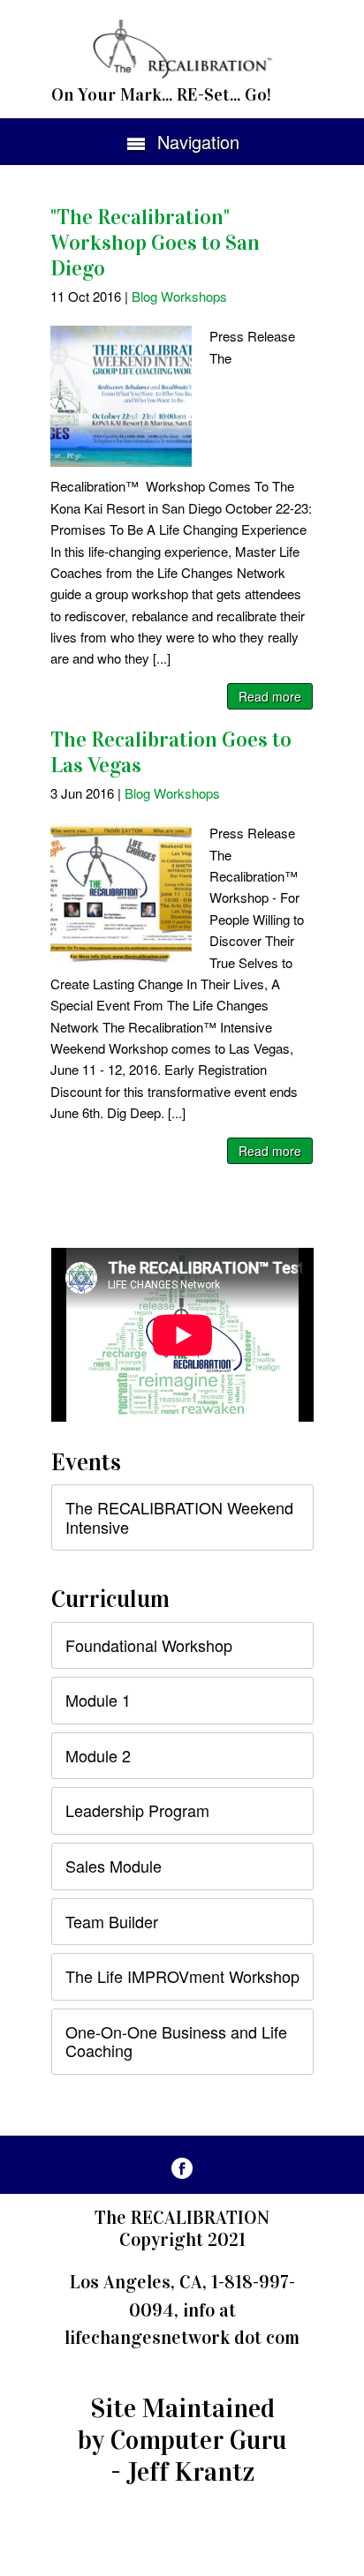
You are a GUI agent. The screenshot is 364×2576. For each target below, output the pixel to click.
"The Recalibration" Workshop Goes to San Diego (155, 243)
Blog (144, 296)
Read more (270, 696)
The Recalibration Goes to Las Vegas (171, 752)
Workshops (194, 296)
